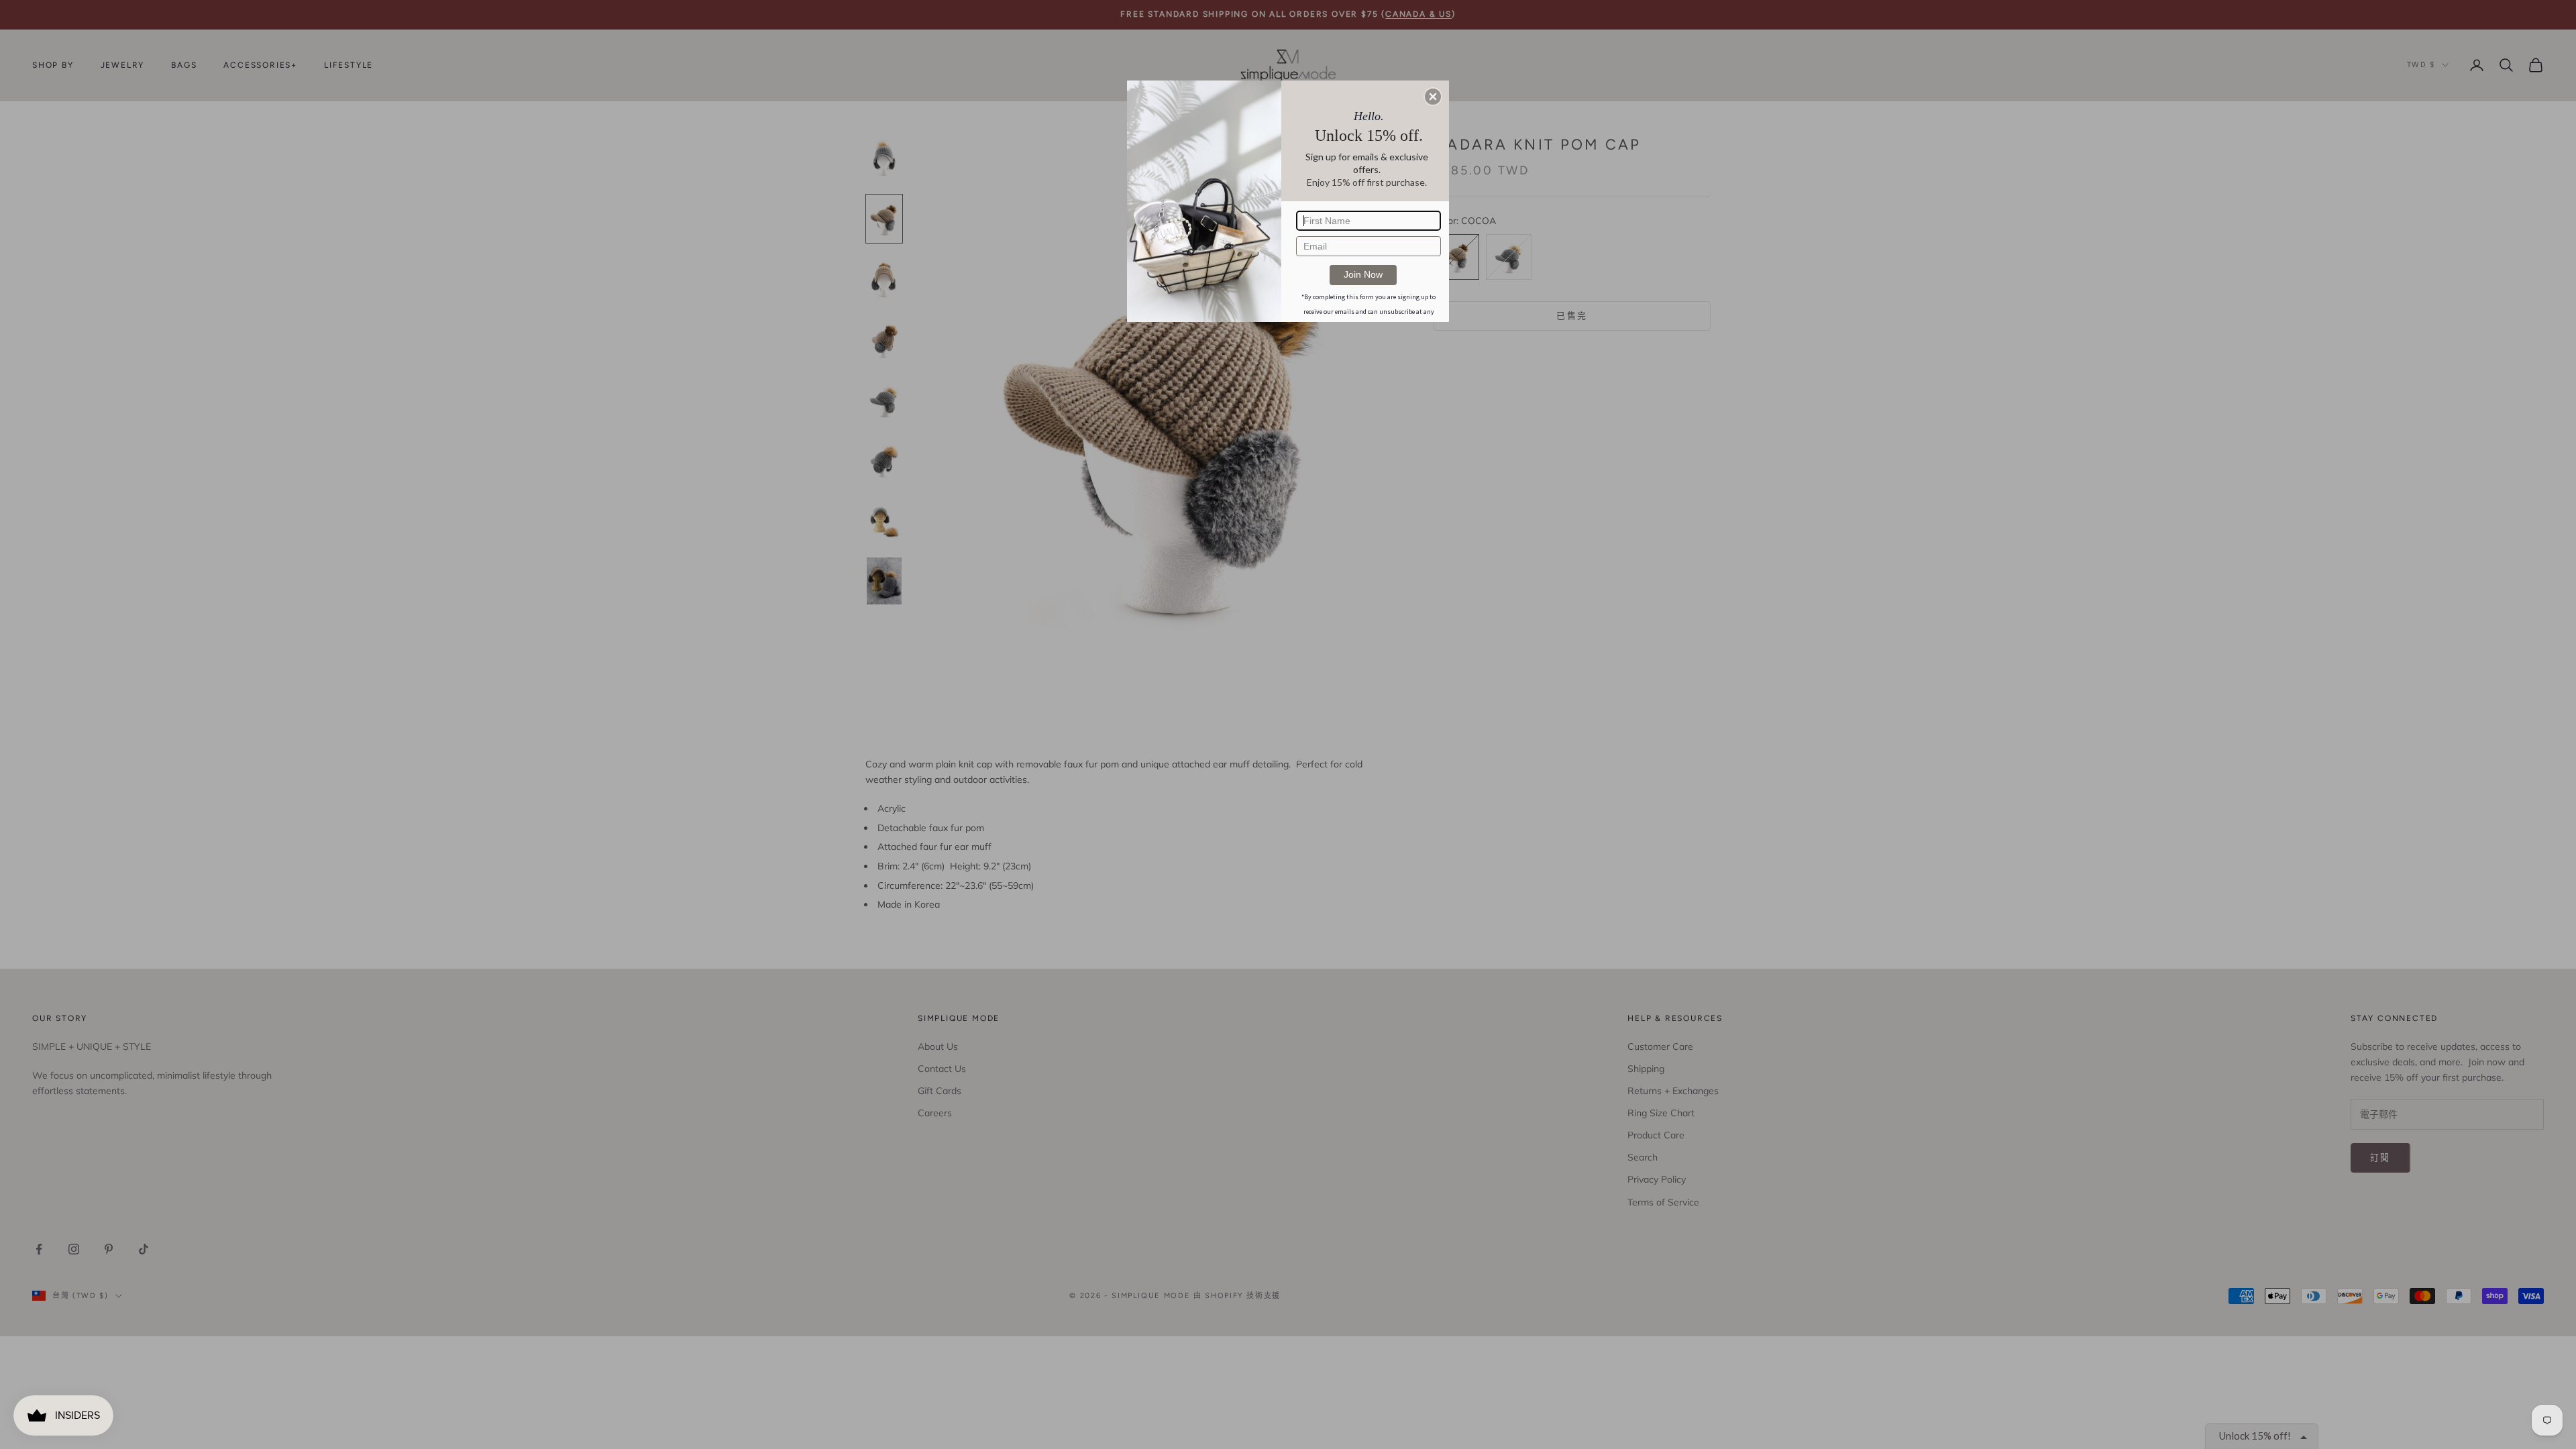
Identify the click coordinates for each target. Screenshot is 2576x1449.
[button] (1433, 97)
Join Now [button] (1363, 274)
